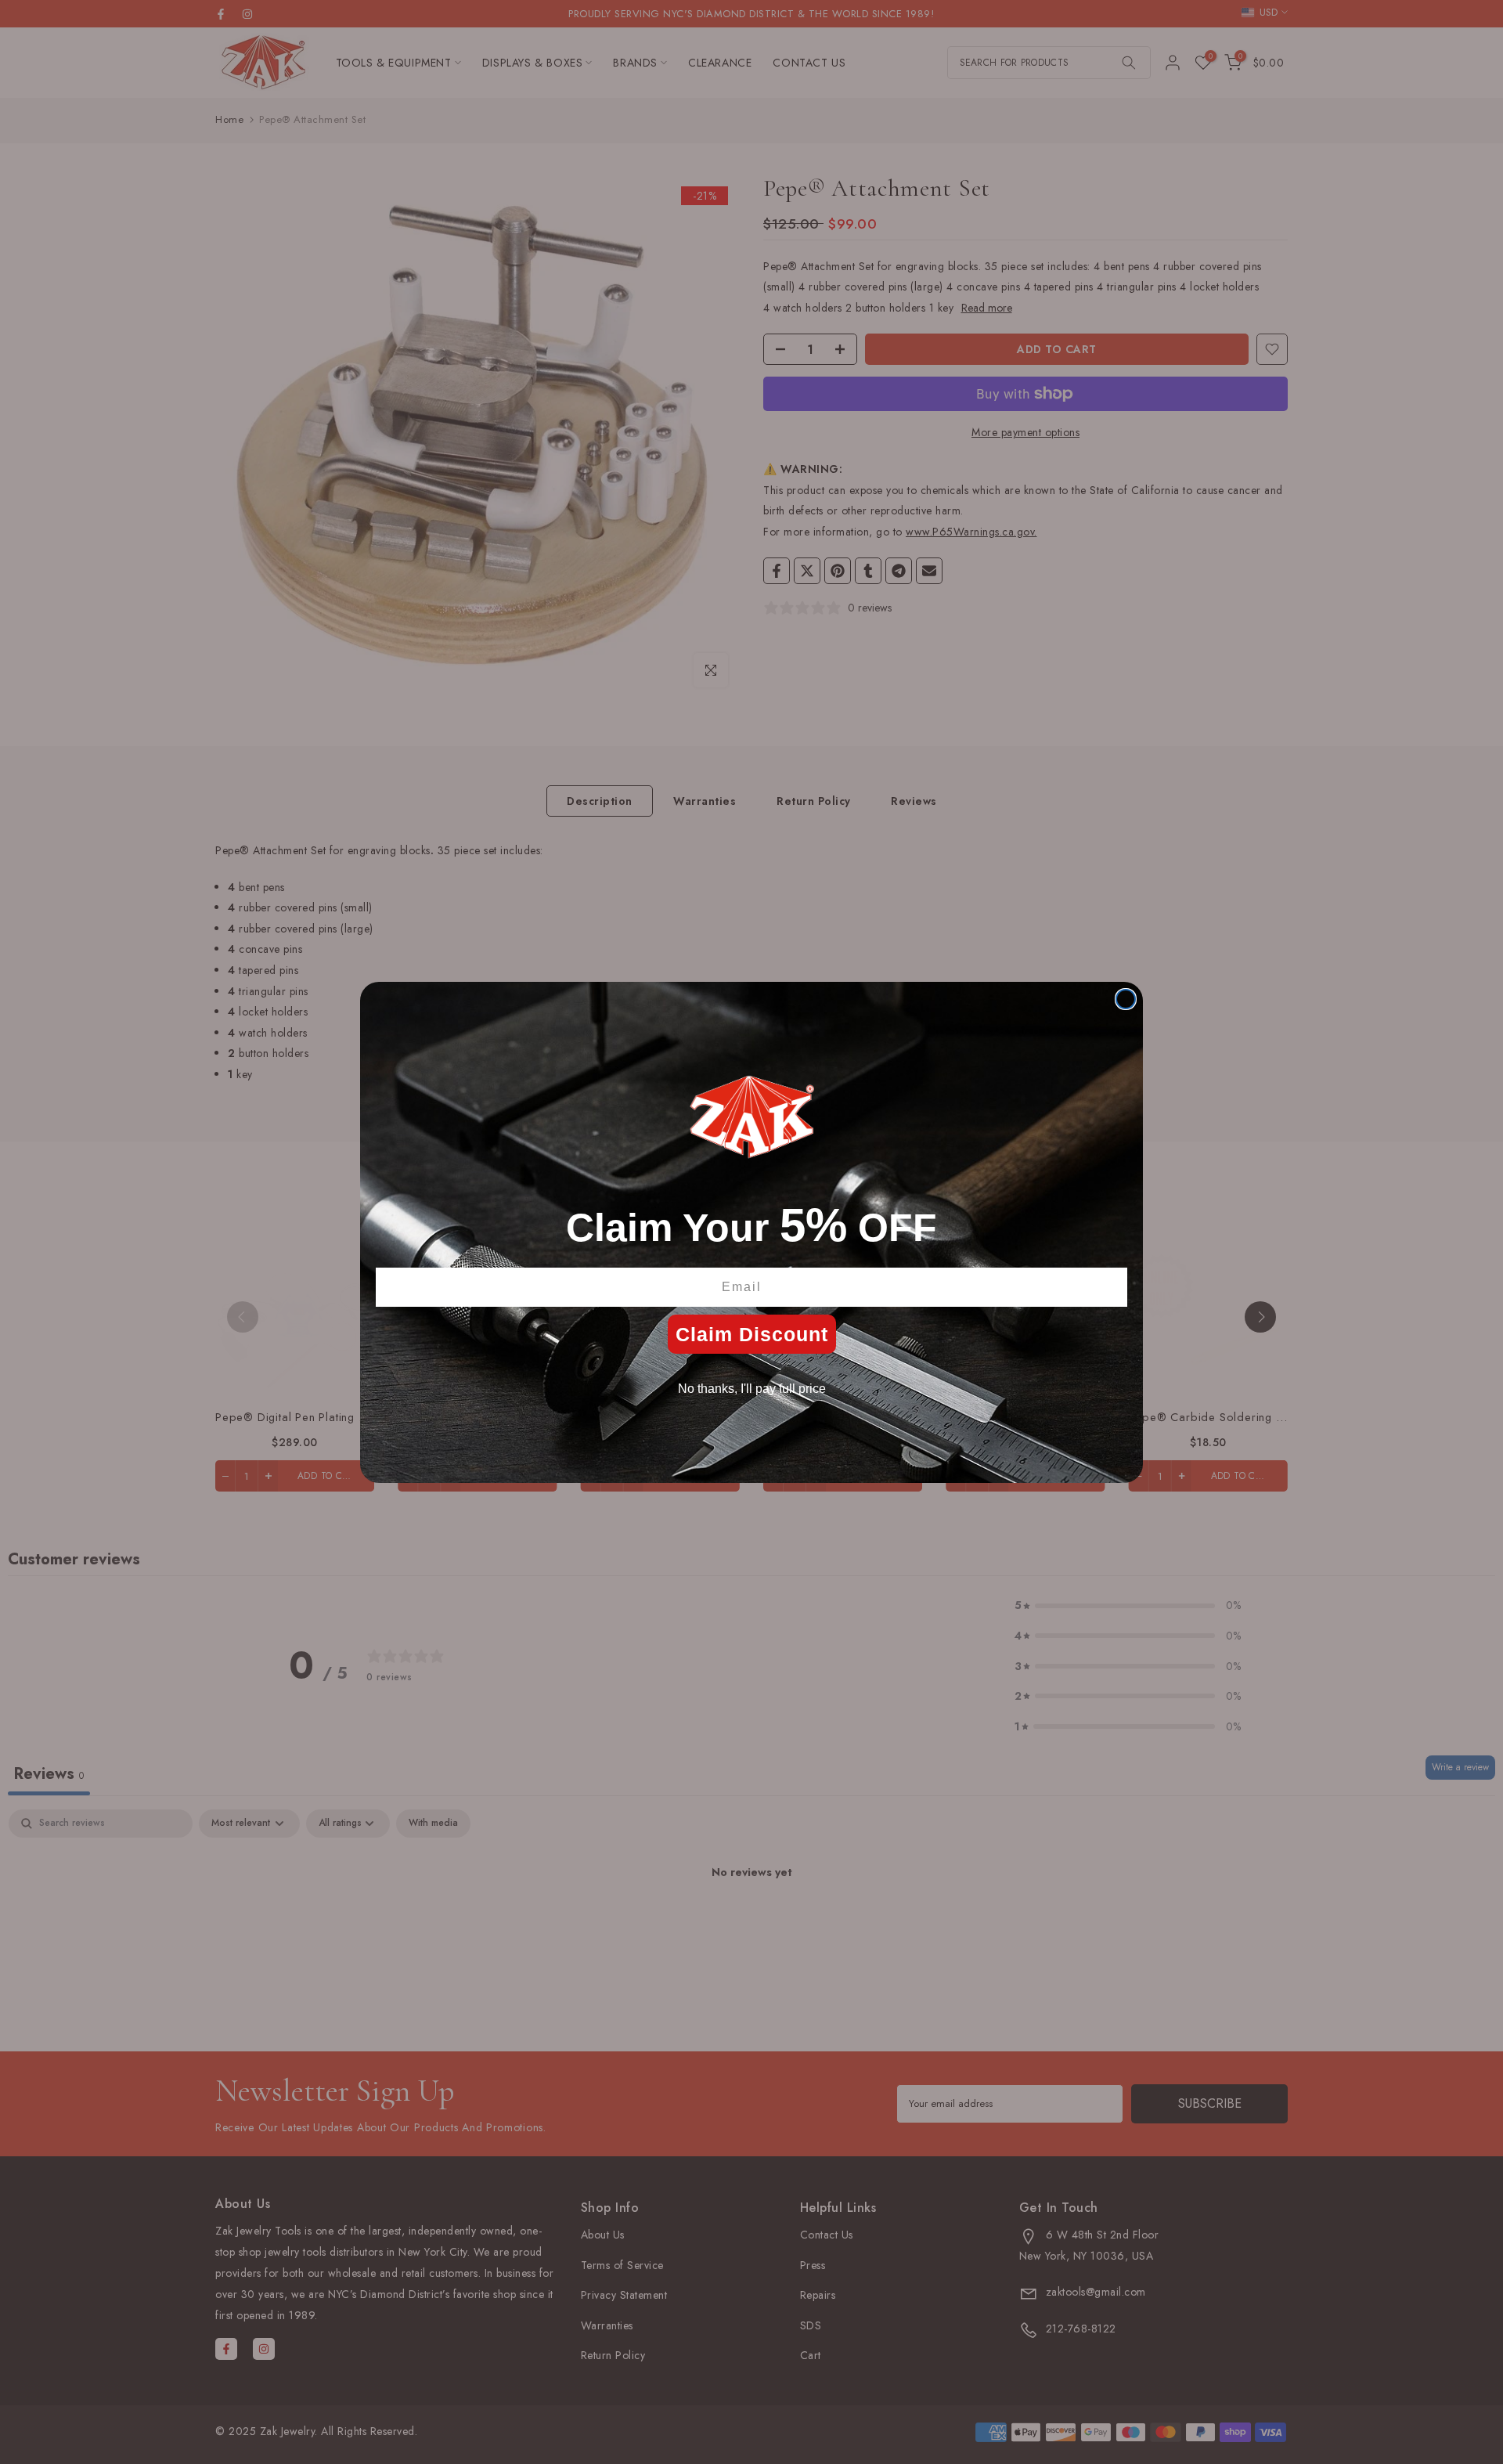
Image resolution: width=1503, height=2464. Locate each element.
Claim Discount (752, 1334)
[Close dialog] (1126, 999)
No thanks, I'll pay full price (752, 1389)
